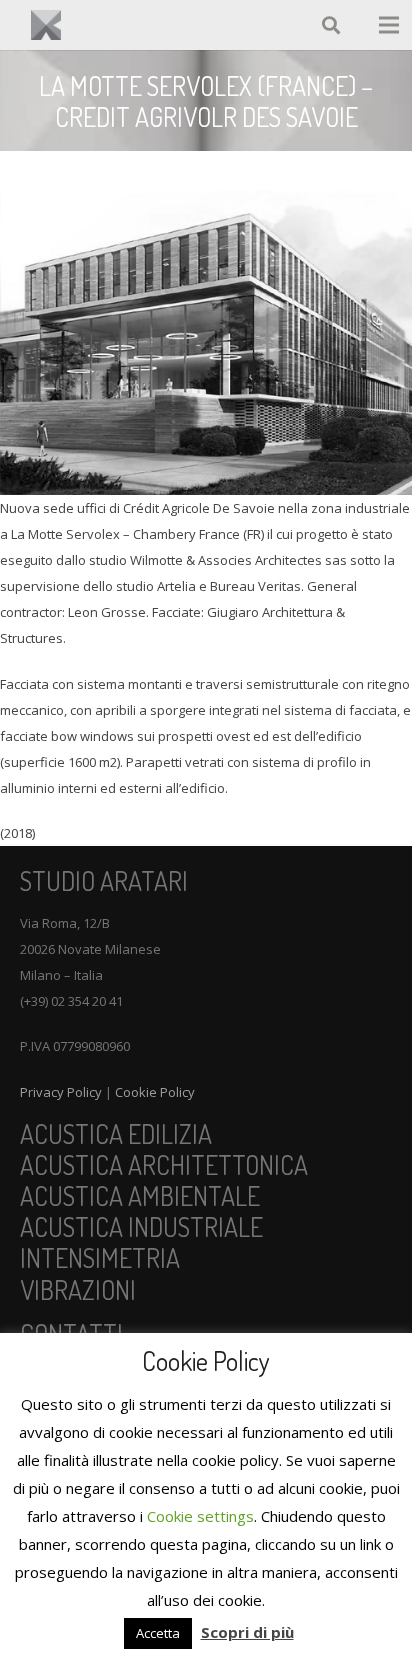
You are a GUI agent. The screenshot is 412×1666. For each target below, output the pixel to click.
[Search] (331, 25)
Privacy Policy (61, 1092)
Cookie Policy (155, 1092)
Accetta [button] (158, 1633)
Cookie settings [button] (200, 1516)
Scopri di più (247, 1632)
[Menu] (389, 25)
